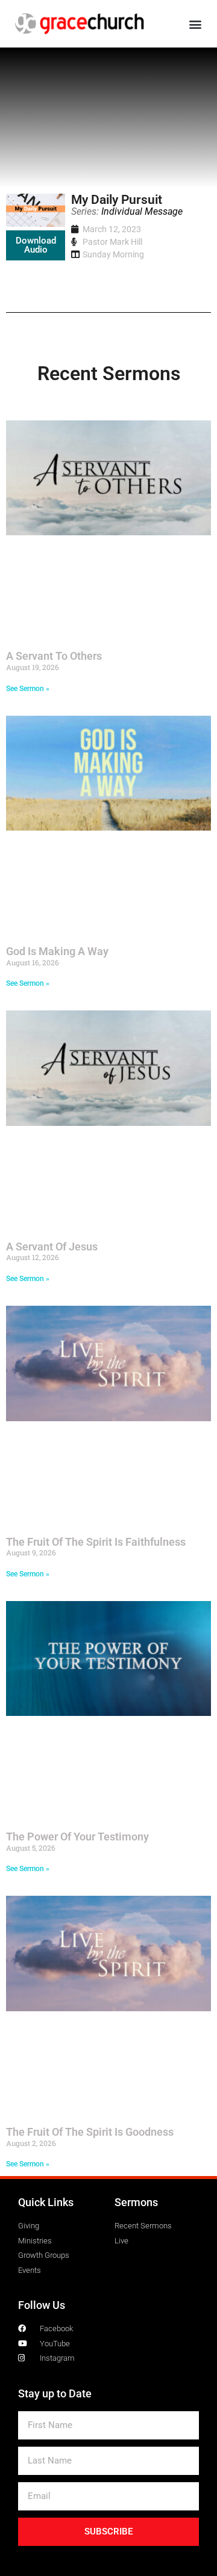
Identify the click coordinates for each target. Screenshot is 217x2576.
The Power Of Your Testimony (77, 1837)
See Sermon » (28, 689)
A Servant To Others (54, 656)
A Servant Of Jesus (52, 1247)
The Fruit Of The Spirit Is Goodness (90, 2132)
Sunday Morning (113, 254)
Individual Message (142, 211)
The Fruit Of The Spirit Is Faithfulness (96, 1542)
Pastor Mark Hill (112, 242)
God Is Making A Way (57, 951)
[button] (195, 24)
